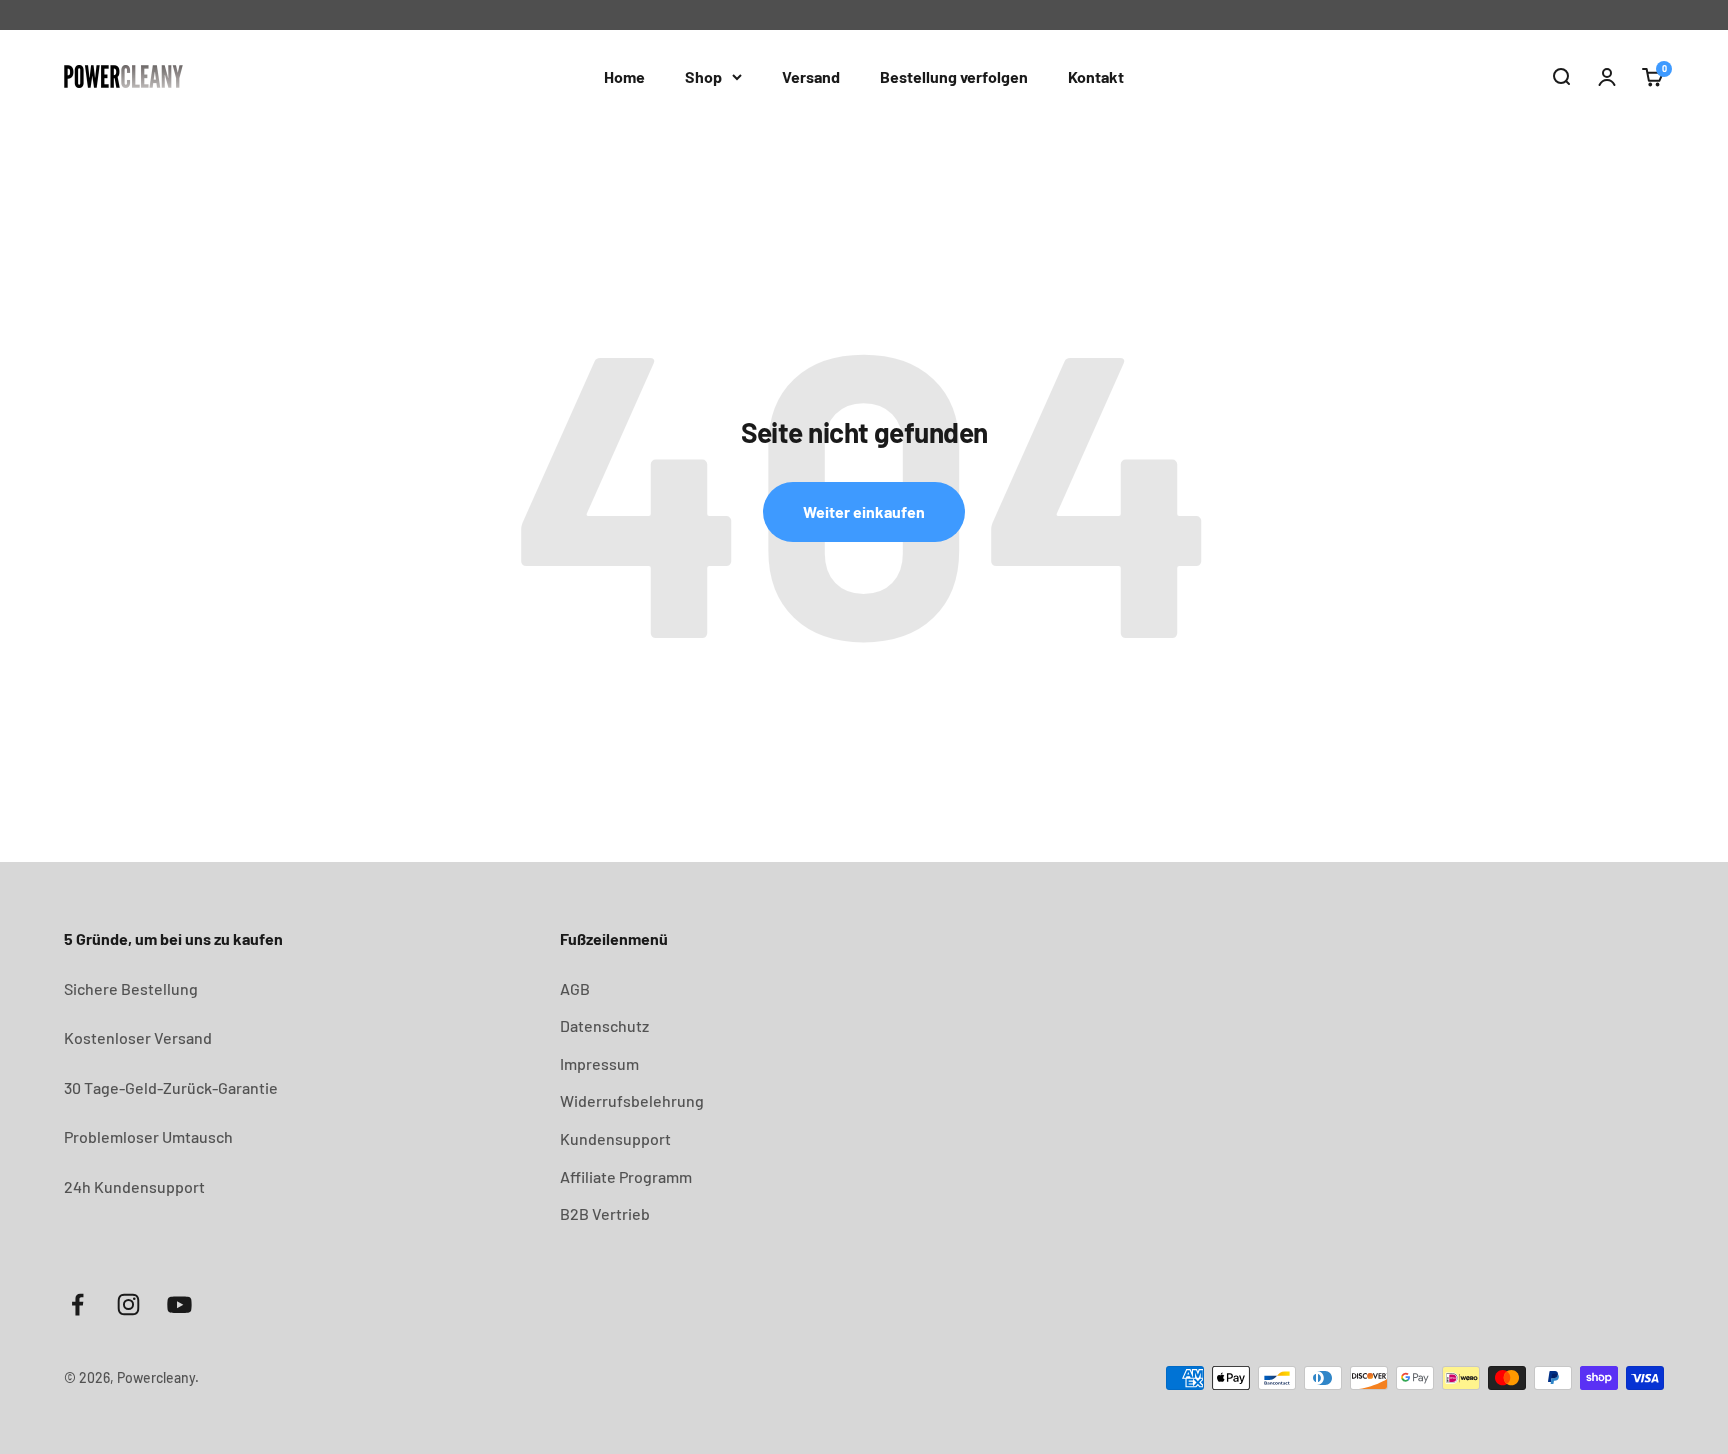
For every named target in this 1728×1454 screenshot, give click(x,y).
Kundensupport (615, 1138)
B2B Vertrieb (605, 1213)
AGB (575, 988)
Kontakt (1096, 76)
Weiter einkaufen (864, 511)
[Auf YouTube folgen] (179, 1304)
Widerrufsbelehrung (632, 1100)
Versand (811, 76)
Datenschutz (604, 1025)
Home (624, 76)
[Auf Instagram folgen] (128, 1304)
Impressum (599, 1063)
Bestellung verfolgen (954, 76)
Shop (703, 76)
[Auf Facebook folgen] (77, 1304)
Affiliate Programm (626, 1176)
